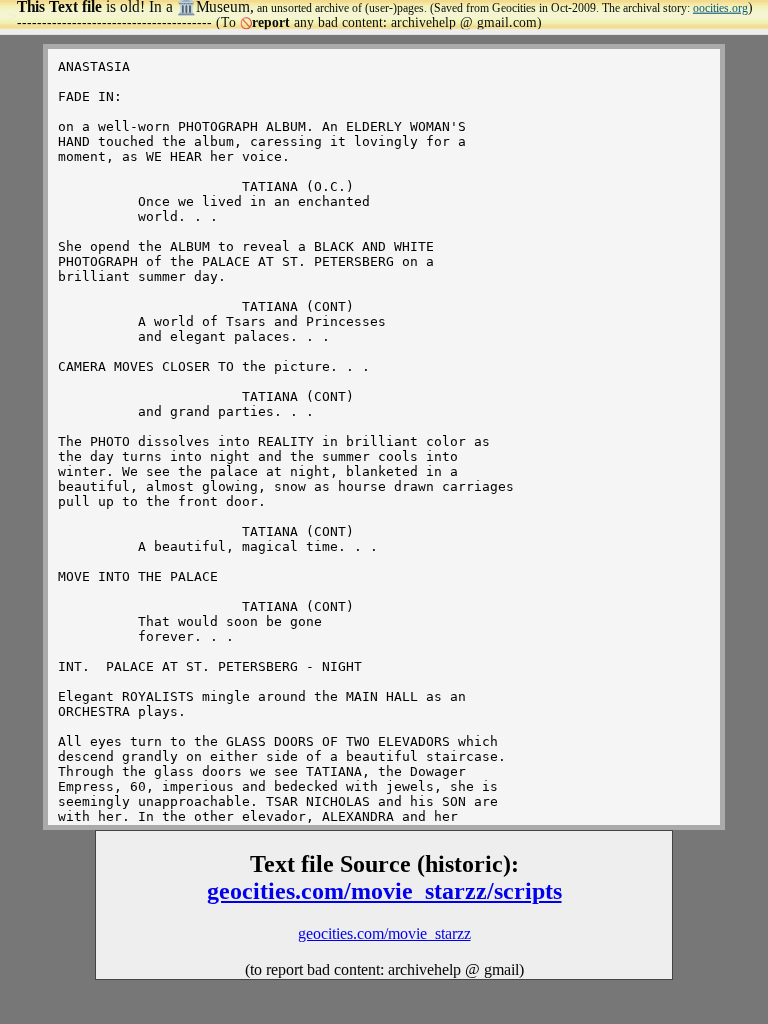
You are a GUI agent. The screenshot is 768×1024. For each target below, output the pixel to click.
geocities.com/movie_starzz (384, 933)
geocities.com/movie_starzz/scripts (384, 891)
